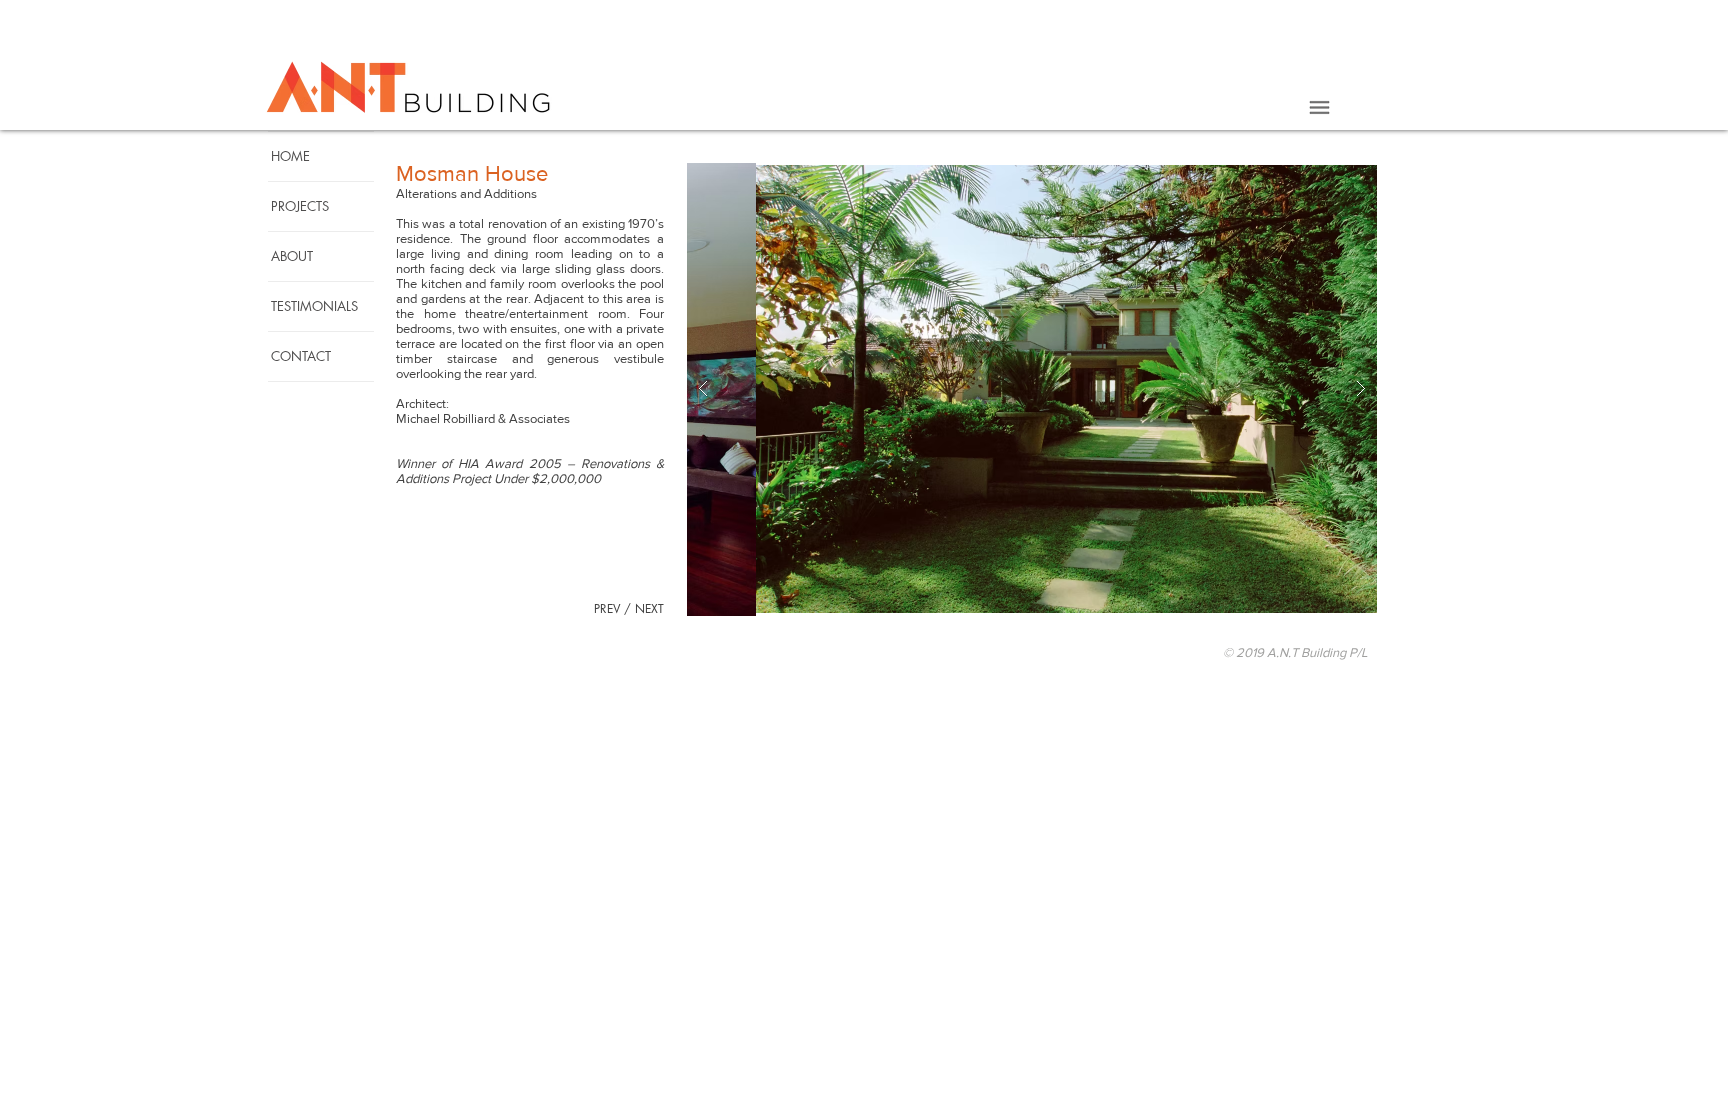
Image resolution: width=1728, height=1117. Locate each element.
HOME (290, 156)
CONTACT (301, 356)
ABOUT (292, 256)
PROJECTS (300, 206)
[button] (1320, 108)
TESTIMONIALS (314, 306)
